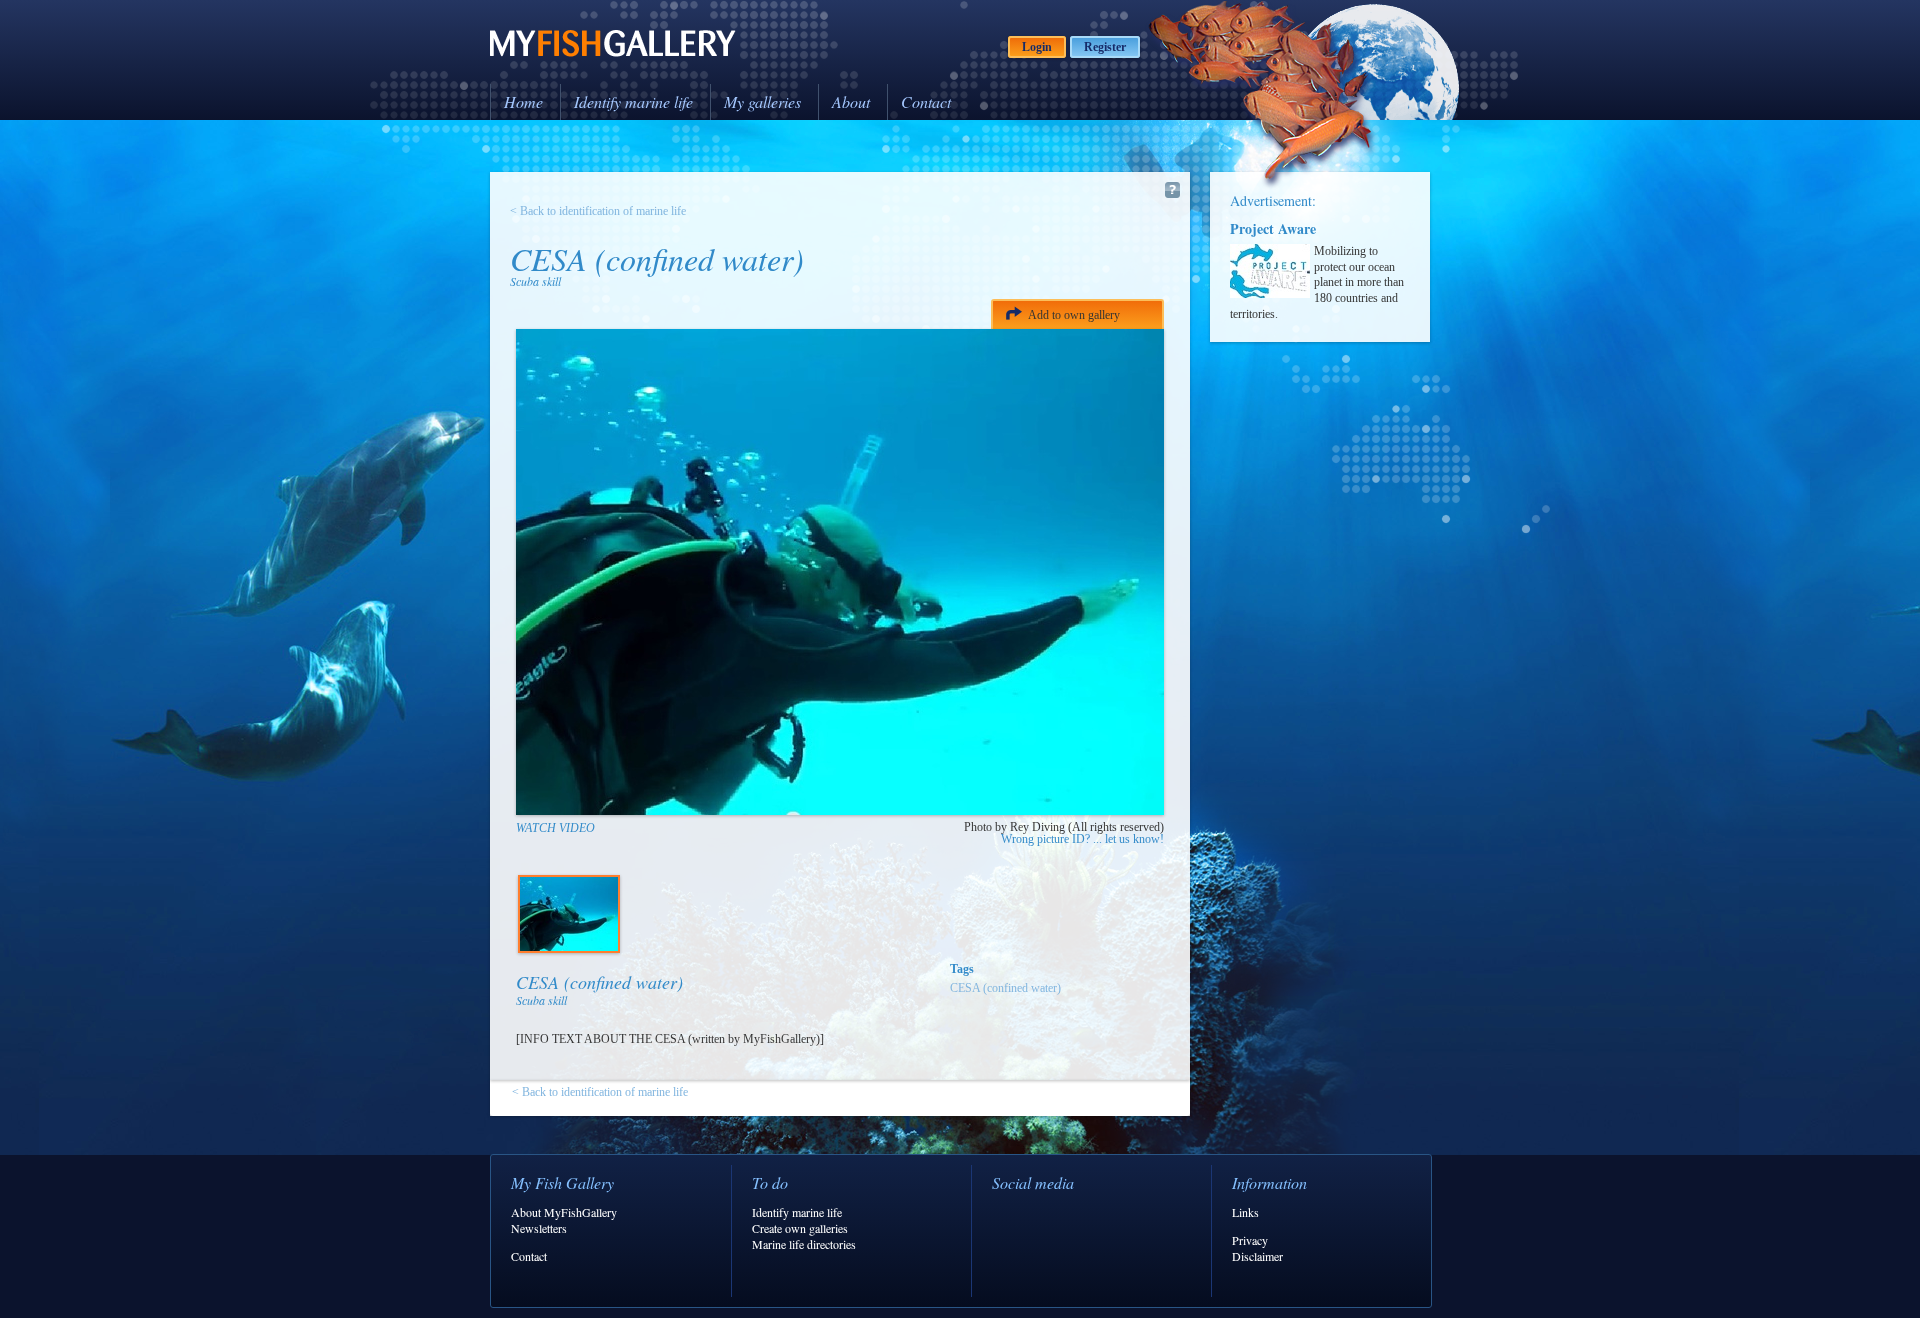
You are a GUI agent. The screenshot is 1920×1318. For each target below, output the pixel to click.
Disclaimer (1257, 1256)
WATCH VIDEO (555, 828)
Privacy (1250, 1240)
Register (1105, 47)
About (851, 101)
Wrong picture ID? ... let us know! (1082, 839)
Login (1037, 47)
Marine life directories (804, 1244)
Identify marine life (633, 101)
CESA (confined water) (1005, 988)
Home (523, 101)
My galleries (762, 101)
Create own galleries (800, 1228)
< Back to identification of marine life (598, 211)
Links (1245, 1212)
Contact (926, 101)
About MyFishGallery (564, 1212)
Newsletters (539, 1228)
